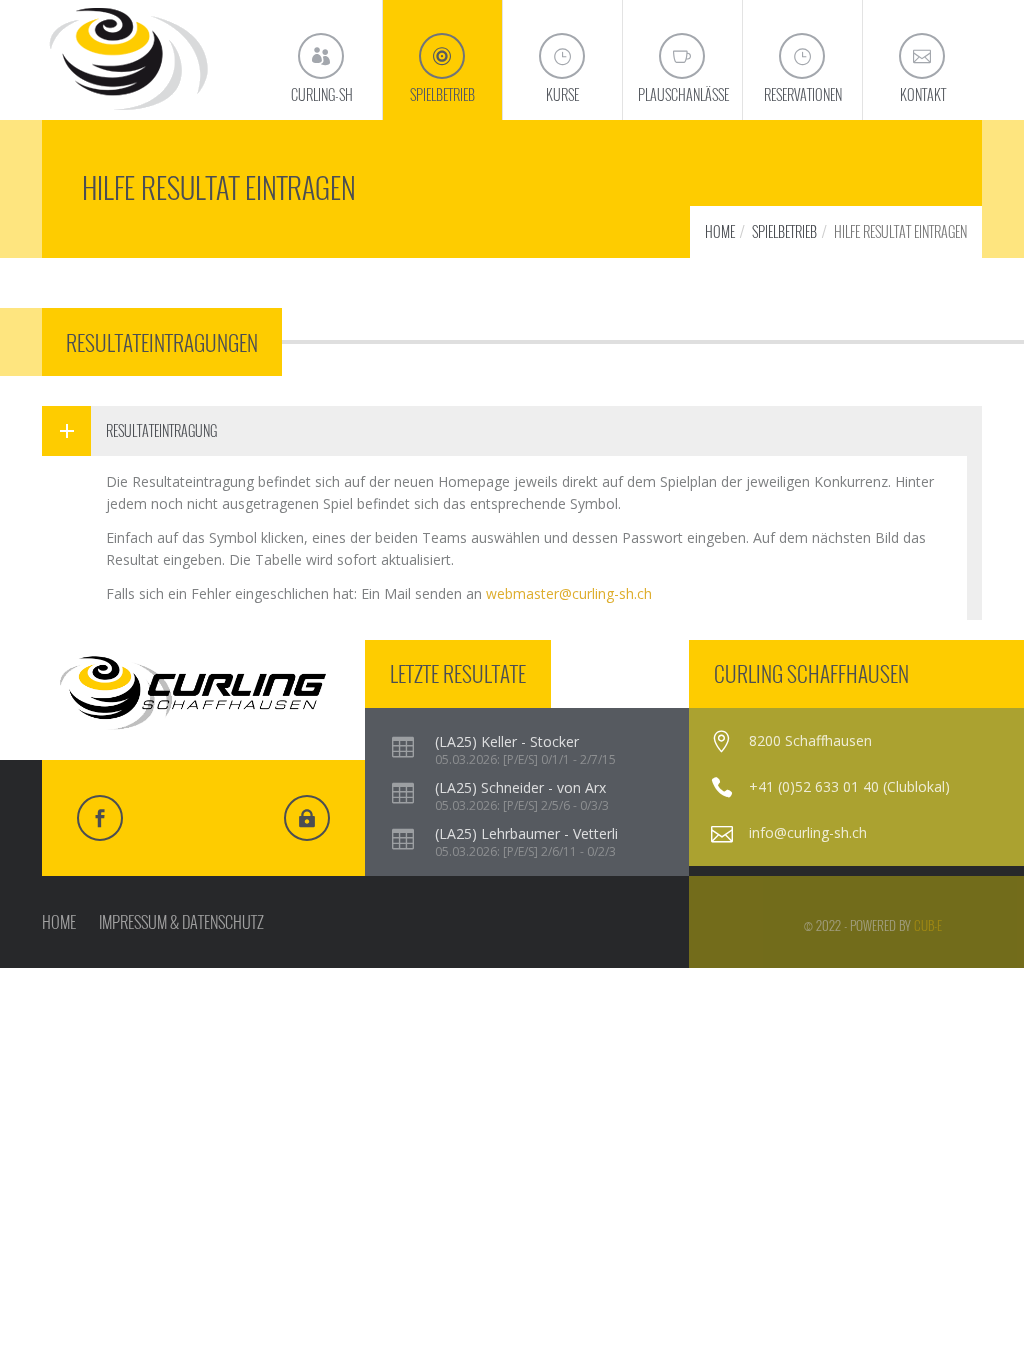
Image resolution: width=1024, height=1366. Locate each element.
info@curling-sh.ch (808, 832)
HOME (720, 231)
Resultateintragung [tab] (161, 430)
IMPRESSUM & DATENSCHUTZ (181, 922)
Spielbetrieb (784, 231)
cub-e (928, 925)
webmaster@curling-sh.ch (569, 593)
